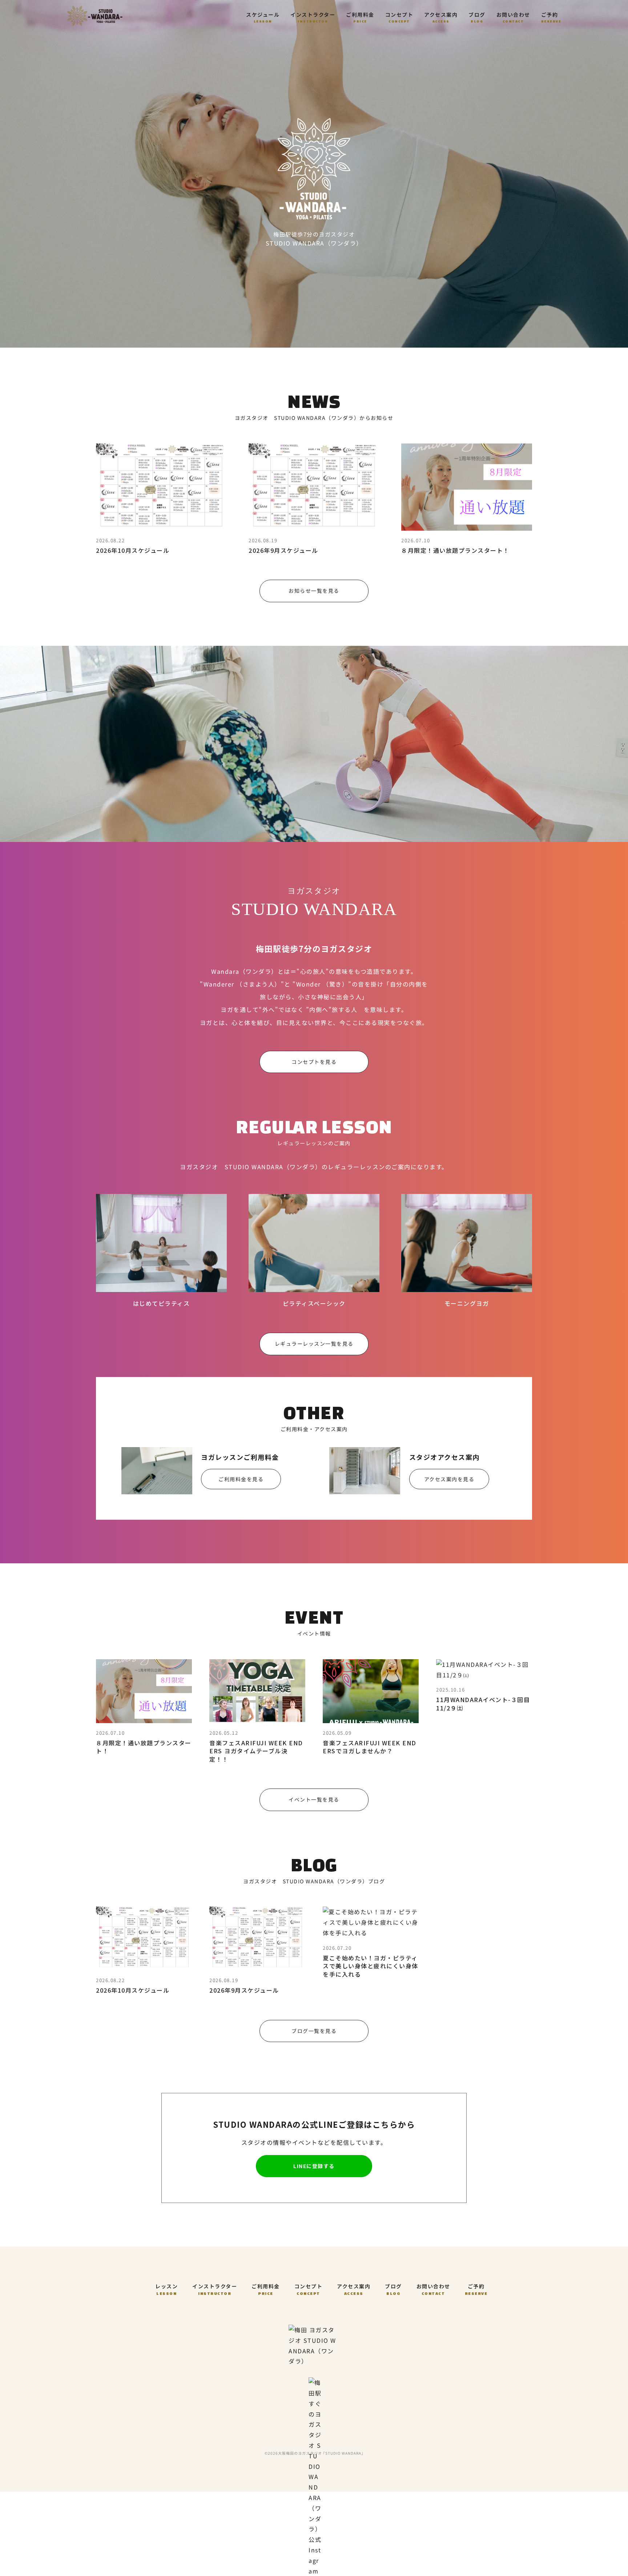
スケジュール (263, 17)
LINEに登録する (314, 2166)
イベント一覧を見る (314, 1799)
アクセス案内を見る (449, 1479)
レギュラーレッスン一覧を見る (314, 1344)
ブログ (477, 17)
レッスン (166, 2289)
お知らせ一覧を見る (314, 591)
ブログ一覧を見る (314, 2031)
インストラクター (313, 17)
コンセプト (399, 17)
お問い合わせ (513, 17)
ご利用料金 (360, 17)
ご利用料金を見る (241, 1479)
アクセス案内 (441, 17)
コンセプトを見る (314, 1062)
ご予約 (551, 17)
